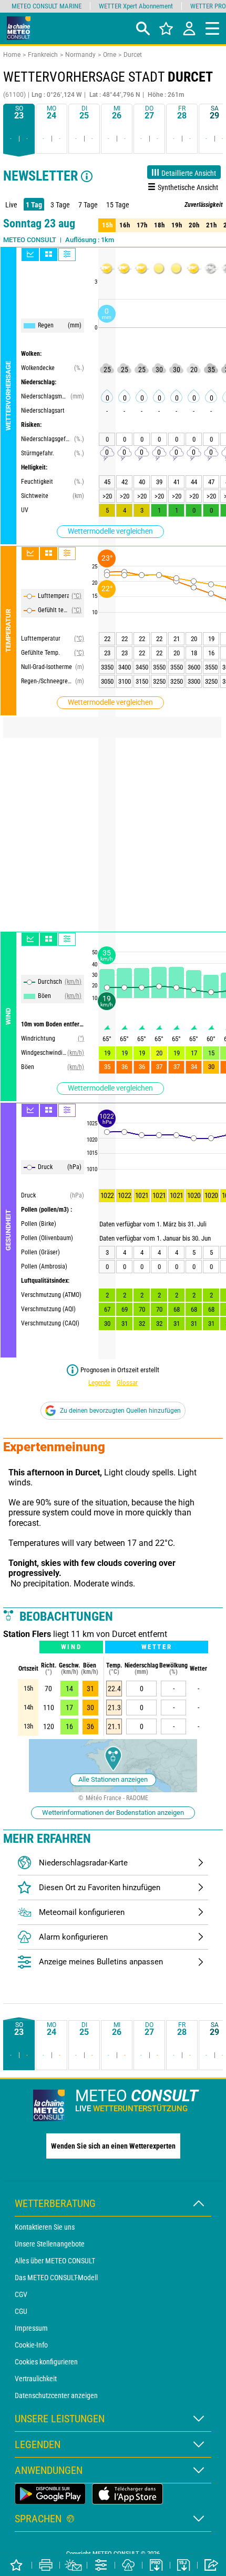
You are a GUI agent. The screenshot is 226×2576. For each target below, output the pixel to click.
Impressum (31, 2328)
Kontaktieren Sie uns (45, 2227)
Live (11, 205)
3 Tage (60, 205)
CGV (21, 2294)
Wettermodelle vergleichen (110, 531)
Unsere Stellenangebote (50, 2244)
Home (12, 55)
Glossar (127, 1382)
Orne (110, 55)
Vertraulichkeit (36, 2379)
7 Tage (88, 205)
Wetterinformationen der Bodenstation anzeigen (113, 1813)
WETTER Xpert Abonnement (136, 6)
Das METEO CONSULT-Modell (56, 2278)
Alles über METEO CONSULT (55, 2261)
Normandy (80, 55)
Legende (99, 1382)
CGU (21, 2311)
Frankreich (43, 55)
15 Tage (118, 205)
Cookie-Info (31, 2345)
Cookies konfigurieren (46, 2362)
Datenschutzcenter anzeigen (56, 2395)
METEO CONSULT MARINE (47, 6)
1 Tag (34, 205)
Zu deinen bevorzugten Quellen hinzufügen (120, 1411)
